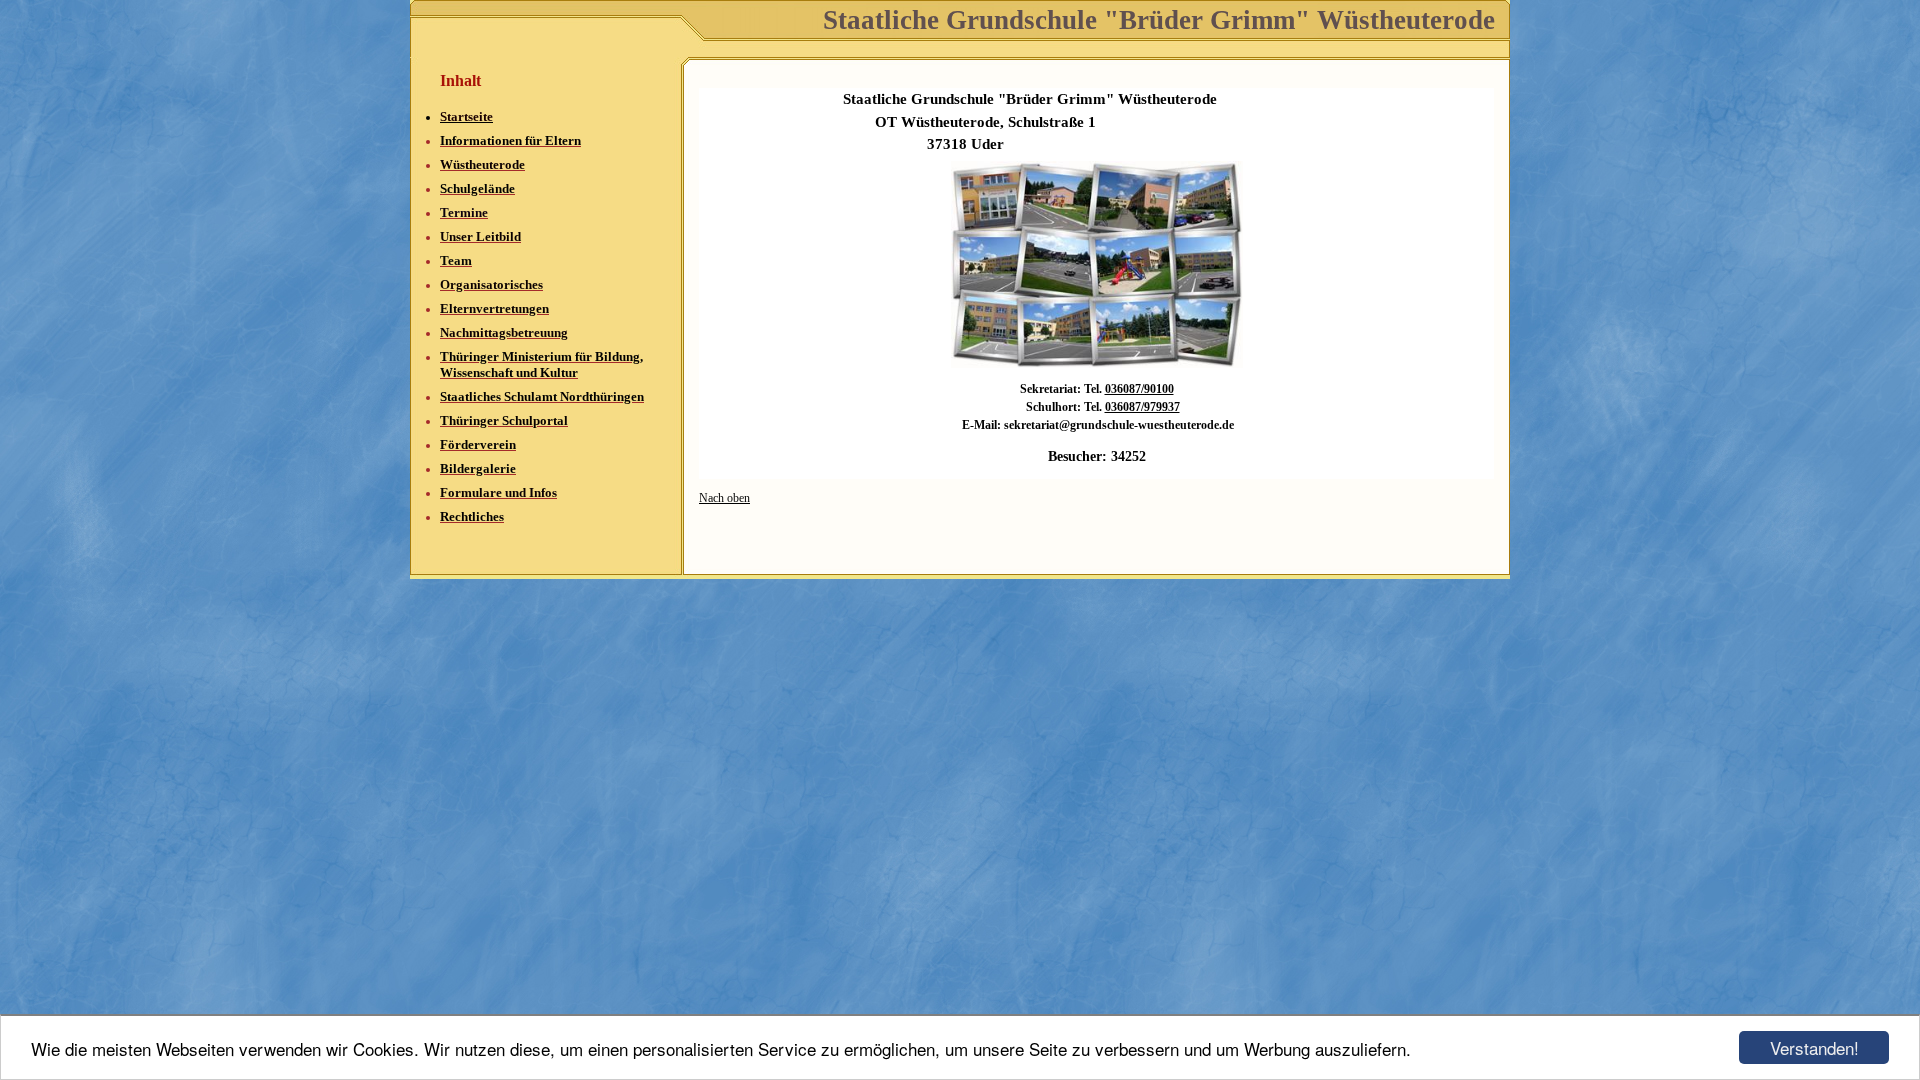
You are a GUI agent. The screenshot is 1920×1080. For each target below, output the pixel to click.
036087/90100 (1139, 389)
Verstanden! (1814, 1047)
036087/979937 (1142, 407)
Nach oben (724, 498)
